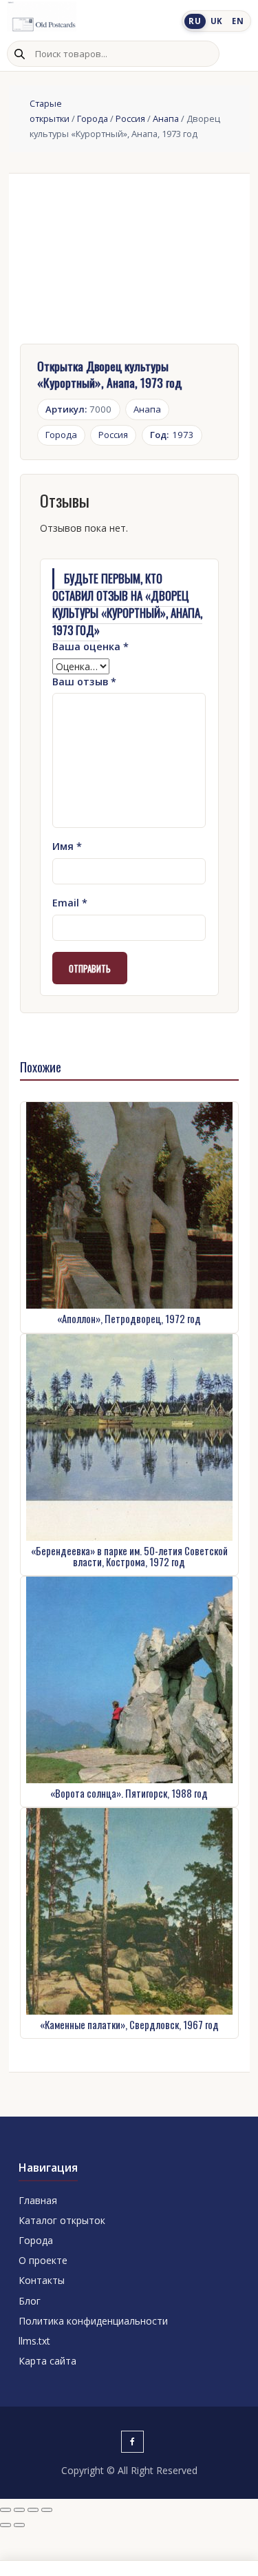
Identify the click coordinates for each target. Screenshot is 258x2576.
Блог (30, 2301)
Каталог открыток (62, 2220)
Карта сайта (47, 2361)
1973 (172, 435)
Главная (38, 2200)
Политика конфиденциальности (93, 2321)
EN (238, 21)
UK (217, 21)
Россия (130, 118)
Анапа (166, 118)
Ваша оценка (90, 646)
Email (70, 903)
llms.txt (34, 2341)
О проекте (43, 2260)
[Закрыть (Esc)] (47, 2510)
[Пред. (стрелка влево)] (6, 2525)
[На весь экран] (19, 2510)
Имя (67, 846)
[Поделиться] (33, 2510)
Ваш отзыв (84, 682)
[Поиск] (19, 54)
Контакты (42, 2280)
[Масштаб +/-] (6, 2510)
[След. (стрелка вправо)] (19, 2525)
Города (93, 118)
